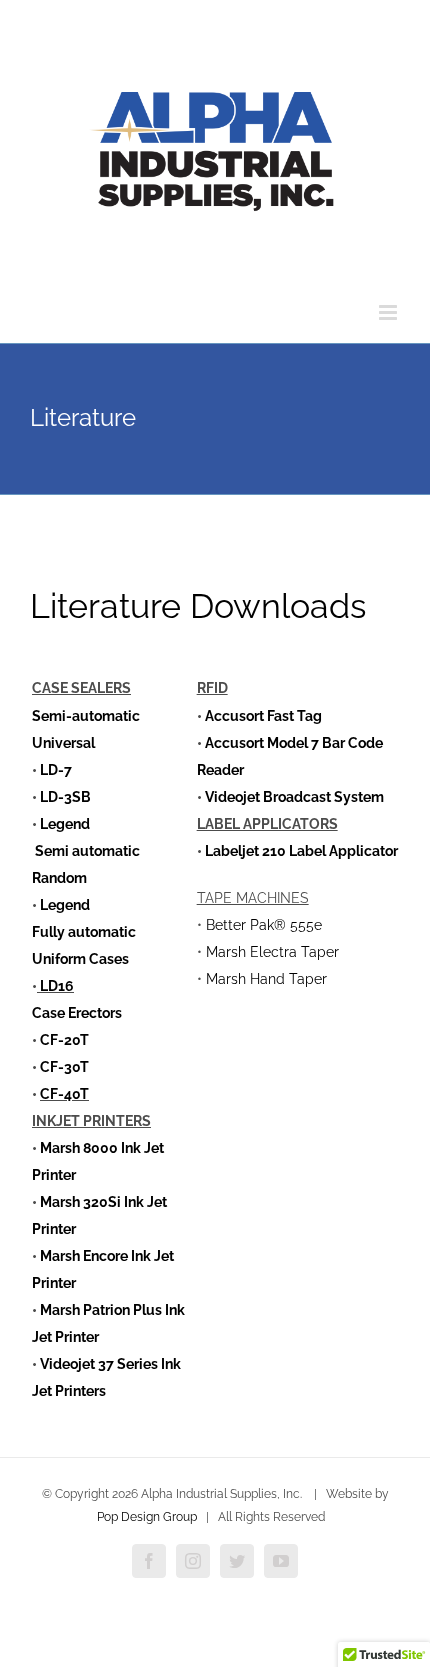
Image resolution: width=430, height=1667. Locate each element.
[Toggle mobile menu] (389, 312)
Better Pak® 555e (264, 925)
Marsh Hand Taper (266, 979)
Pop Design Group (147, 1517)
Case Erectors (77, 1013)
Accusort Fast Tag (262, 716)
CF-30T (64, 1067)
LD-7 (56, 770)
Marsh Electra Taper (272, 952)
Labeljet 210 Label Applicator (301, 851)
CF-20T (64, 1040)
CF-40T (64, 1094)
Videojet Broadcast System (294, 797)
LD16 (55, 986)
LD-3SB (65, 797)
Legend (65, 824)
